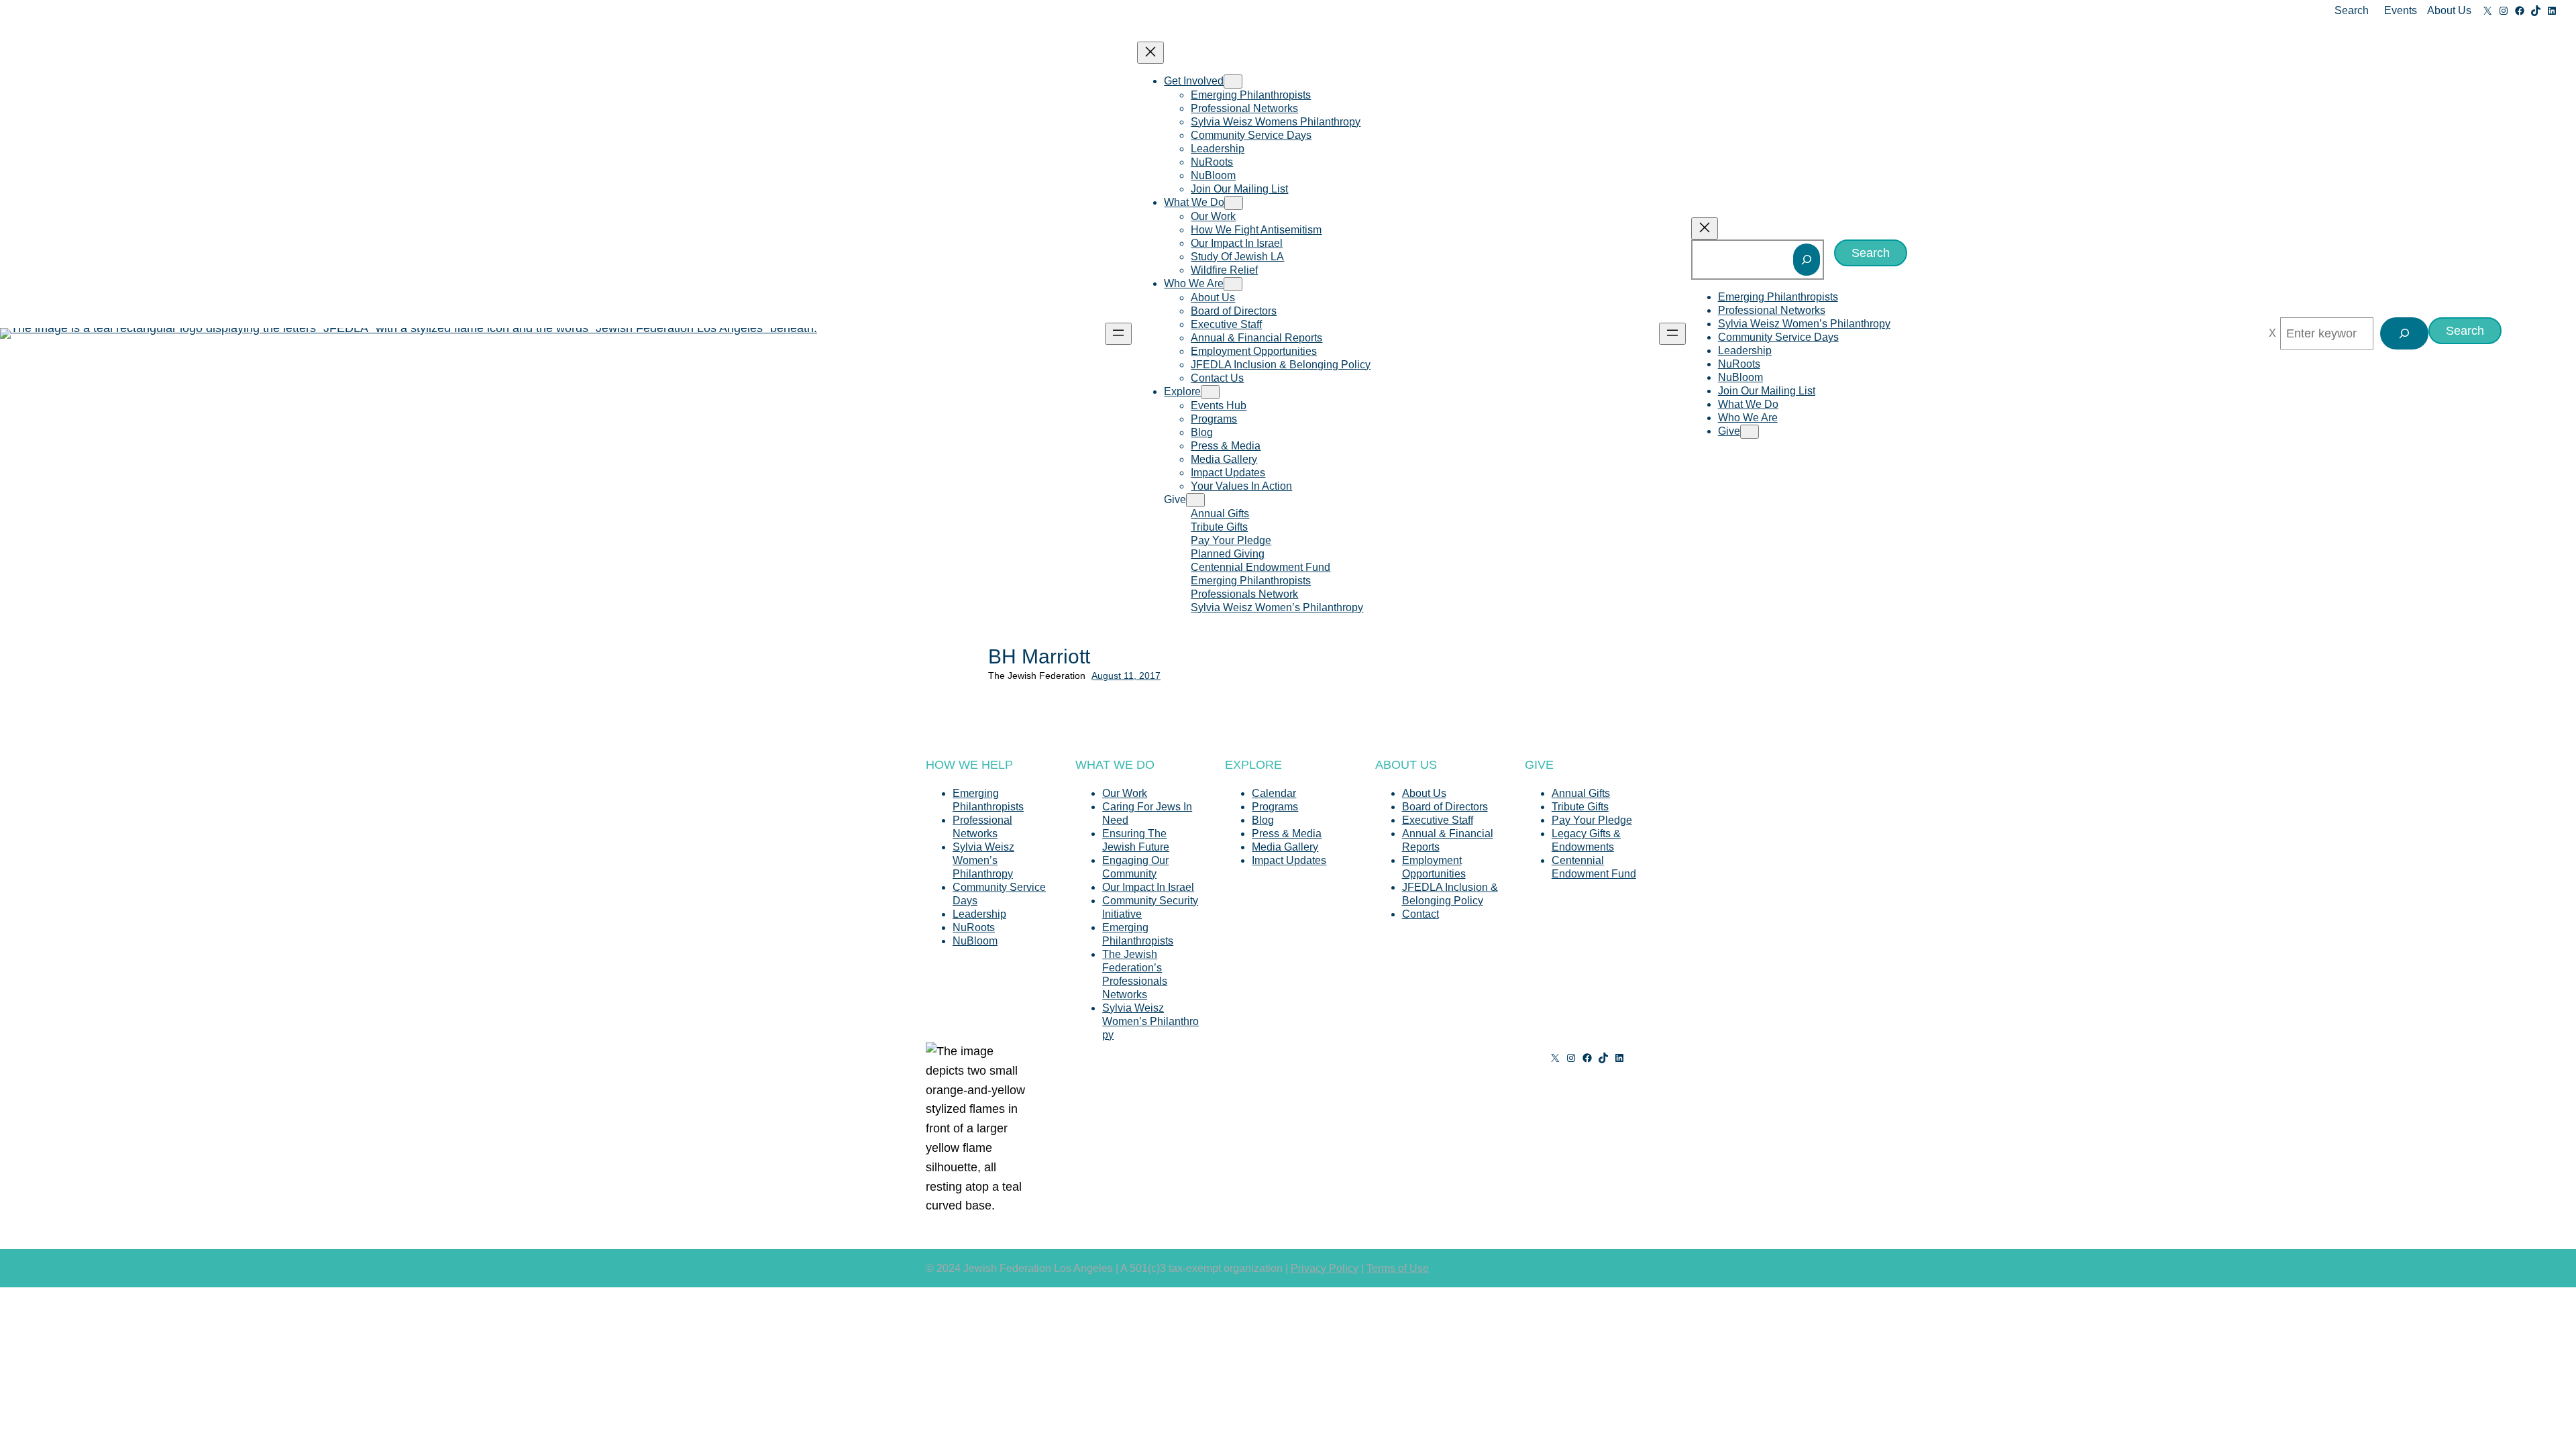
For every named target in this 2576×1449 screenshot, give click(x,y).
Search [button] (2352, 10)
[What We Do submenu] (1234, 203)
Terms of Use (1398, 1268)
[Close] (2272, 333)
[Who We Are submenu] (1233, 284)
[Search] (1807, 260)
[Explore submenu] (1210, 392)
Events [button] (2401, 10)
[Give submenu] (1195, 500)
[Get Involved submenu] (1233, 82)
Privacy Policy (1325, 1268)
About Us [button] (2449, 10)
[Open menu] (1118, 334)
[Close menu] (1150, 53)
